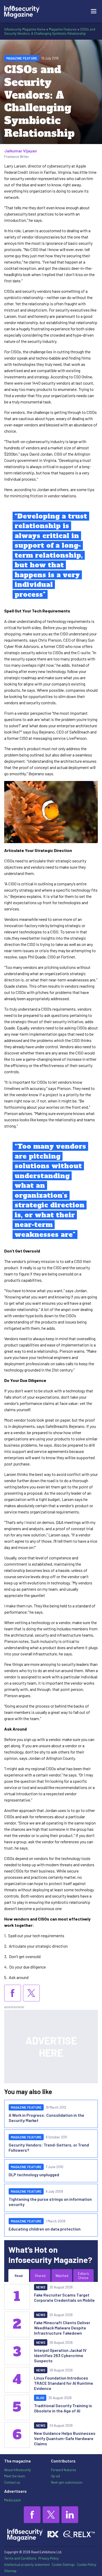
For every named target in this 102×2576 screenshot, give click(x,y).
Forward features (64, 2470)
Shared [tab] (40, 2276)
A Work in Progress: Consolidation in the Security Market (46, 2118)
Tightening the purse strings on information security (50, 2202)
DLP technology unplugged (34, 2175)
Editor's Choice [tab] (83, 2276)
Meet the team (15, 2476)
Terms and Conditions (20, 2558)
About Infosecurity (18, 2470)
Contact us (12, 2482)
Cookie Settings (63, 2565)
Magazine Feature (22, 58)
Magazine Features (63, 29)
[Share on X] (31, 1993)
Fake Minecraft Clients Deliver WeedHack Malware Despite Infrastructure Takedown (62, 2328)
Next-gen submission (67, 2482)
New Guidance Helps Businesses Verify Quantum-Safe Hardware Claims (65, 2438)
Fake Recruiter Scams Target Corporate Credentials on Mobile (64, 2297)
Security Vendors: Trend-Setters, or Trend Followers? (49, 2147)
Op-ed (55, 2476)
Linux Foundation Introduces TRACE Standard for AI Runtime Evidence (64, 2383)
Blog (40, 2398)
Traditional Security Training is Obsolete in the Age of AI (63, 2408)
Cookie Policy (87, 2565)
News (41, 2287)
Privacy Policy (49, 2558)
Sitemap (10, 2571)
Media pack (12, 2500)
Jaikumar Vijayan (21, 151)
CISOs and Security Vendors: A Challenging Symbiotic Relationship (50, 31)
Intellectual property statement (27, 2565)
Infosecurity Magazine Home (25, 29)
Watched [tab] (62, 2276)
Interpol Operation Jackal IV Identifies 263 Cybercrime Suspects (60, 2355)
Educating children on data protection (45, 2229)
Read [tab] (19, 2276)
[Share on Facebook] (13, 1993)
